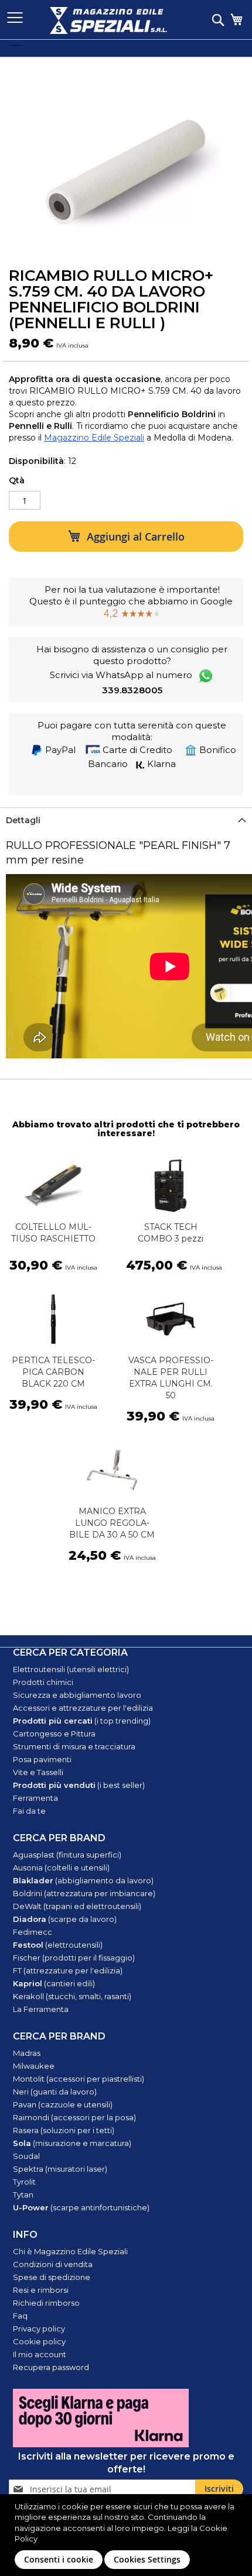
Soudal (26, 2156)
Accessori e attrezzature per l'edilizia (83, 1708)
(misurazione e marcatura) (72, 2143)
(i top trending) (82, 1721)
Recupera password (51, 2367)
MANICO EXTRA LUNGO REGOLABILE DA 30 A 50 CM (112, 1523)
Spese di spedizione (52, 2277)
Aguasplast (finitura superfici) (67, 1855)
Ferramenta (35, 1798)
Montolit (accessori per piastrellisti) (79, 2079)
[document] (127, 2535)
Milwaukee (34, 2066)
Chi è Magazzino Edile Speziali (70, 2251)
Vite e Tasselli (38, 1772)
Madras (27, 2053)
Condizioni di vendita (53, 2264)
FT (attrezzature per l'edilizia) (68, 1970)
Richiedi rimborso (46, 2303)
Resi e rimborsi (41, 2290)
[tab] (126, 820)
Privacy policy (39, 2329)
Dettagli (23, 820)
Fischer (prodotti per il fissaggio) (74, 1958)
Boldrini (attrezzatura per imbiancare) (84, 1893)
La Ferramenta (41, 2009)
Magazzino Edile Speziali (94, 438)
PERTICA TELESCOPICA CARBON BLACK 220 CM (53, 1372)
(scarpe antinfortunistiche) (81, 2207)
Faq (20, 2316)
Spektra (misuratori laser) (60, 2169)
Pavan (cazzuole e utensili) (63, 2104)
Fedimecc (33, 1932)
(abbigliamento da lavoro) (83, 1880)
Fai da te (29, 1811)
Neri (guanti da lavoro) (55, 2092)
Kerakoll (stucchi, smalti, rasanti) (72, 1996)
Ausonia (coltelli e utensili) (61, 1867)
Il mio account (40, 2354)
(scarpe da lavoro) (65, 1919)
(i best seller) (79, 1785)
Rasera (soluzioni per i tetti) (64, 2130)
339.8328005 (132, 690)
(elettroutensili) (58, 1945)
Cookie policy (39, 2341)
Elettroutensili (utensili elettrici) (71, 1669)
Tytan (23, 2195)
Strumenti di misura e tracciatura (74, 1746)
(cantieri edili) (54, 1983)
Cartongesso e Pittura (54, 1734)
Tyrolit (24, 2182)
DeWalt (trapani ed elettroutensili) (77, 1906)
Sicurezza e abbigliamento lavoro (77, 1695)
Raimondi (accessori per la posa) (74, 2117)
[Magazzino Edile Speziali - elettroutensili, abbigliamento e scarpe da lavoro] (108, 20)
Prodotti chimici (43, 1682)
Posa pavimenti (42, 1759)
